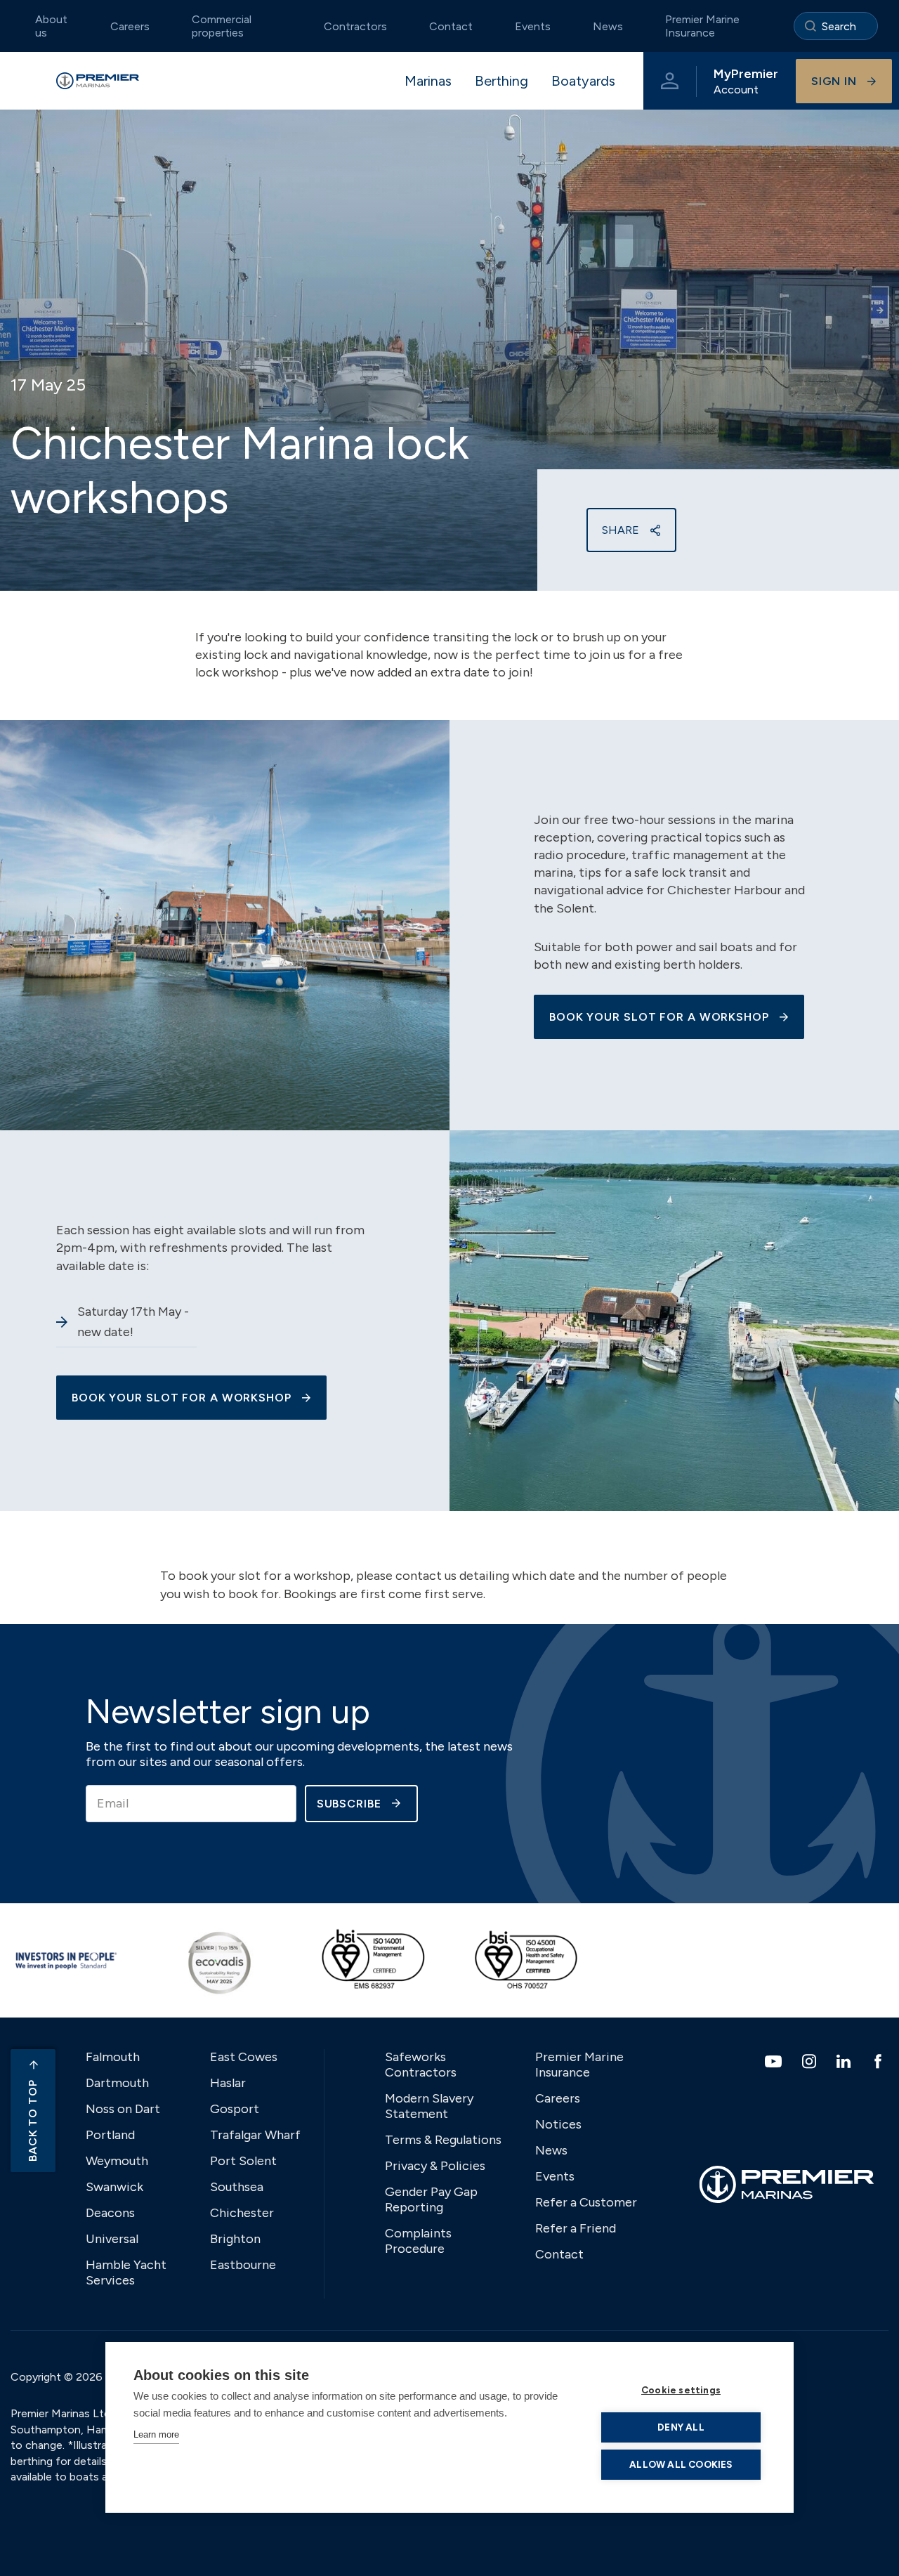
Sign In (834, 81)
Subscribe (349, 1804)
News (608, 26)
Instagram (811, 2061)
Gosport (235, 2109)
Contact (451, 26)
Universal (112, 2239)
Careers (130, 26)
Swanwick (114, 2187)
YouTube (775, 2061)
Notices (558, 2124)
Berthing (501, 81)
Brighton (235, 2239)
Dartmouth (117, 2083)
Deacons (110, 2213)
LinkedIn (845, 2061)
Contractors (355, 26)
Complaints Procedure (418, 2241)
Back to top (33, 2120)
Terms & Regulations (443, 2140)
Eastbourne (243, 2265)
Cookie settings (681, 2390)
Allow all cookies (681, 2464)
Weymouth (117, 2161)
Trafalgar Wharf (255, 2135)
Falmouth (113, 2057)
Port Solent (243, 2161)
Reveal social (655, 530)
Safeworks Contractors (421, 2065)
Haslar (228, 2083)
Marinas (428, 81)
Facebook (880, 2061)
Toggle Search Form (836, 26)
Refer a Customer (586, 2202)
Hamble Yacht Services (126, 2273)
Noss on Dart (123, 2109)
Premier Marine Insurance (702, 26)
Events (533, 26)
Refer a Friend (576, 2228)
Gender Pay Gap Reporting (431, 2199)
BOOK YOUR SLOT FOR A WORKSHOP (659, 1017)
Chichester (242, 2213)
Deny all (681, 2427)
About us (51, 26)
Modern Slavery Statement (429, 2106)
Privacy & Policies (435, 2166)
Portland (110, 2135)
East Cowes (244, 2057)
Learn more (156, 2434)
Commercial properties (222, 26)
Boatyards (583, 81)
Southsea (237, 2187)
